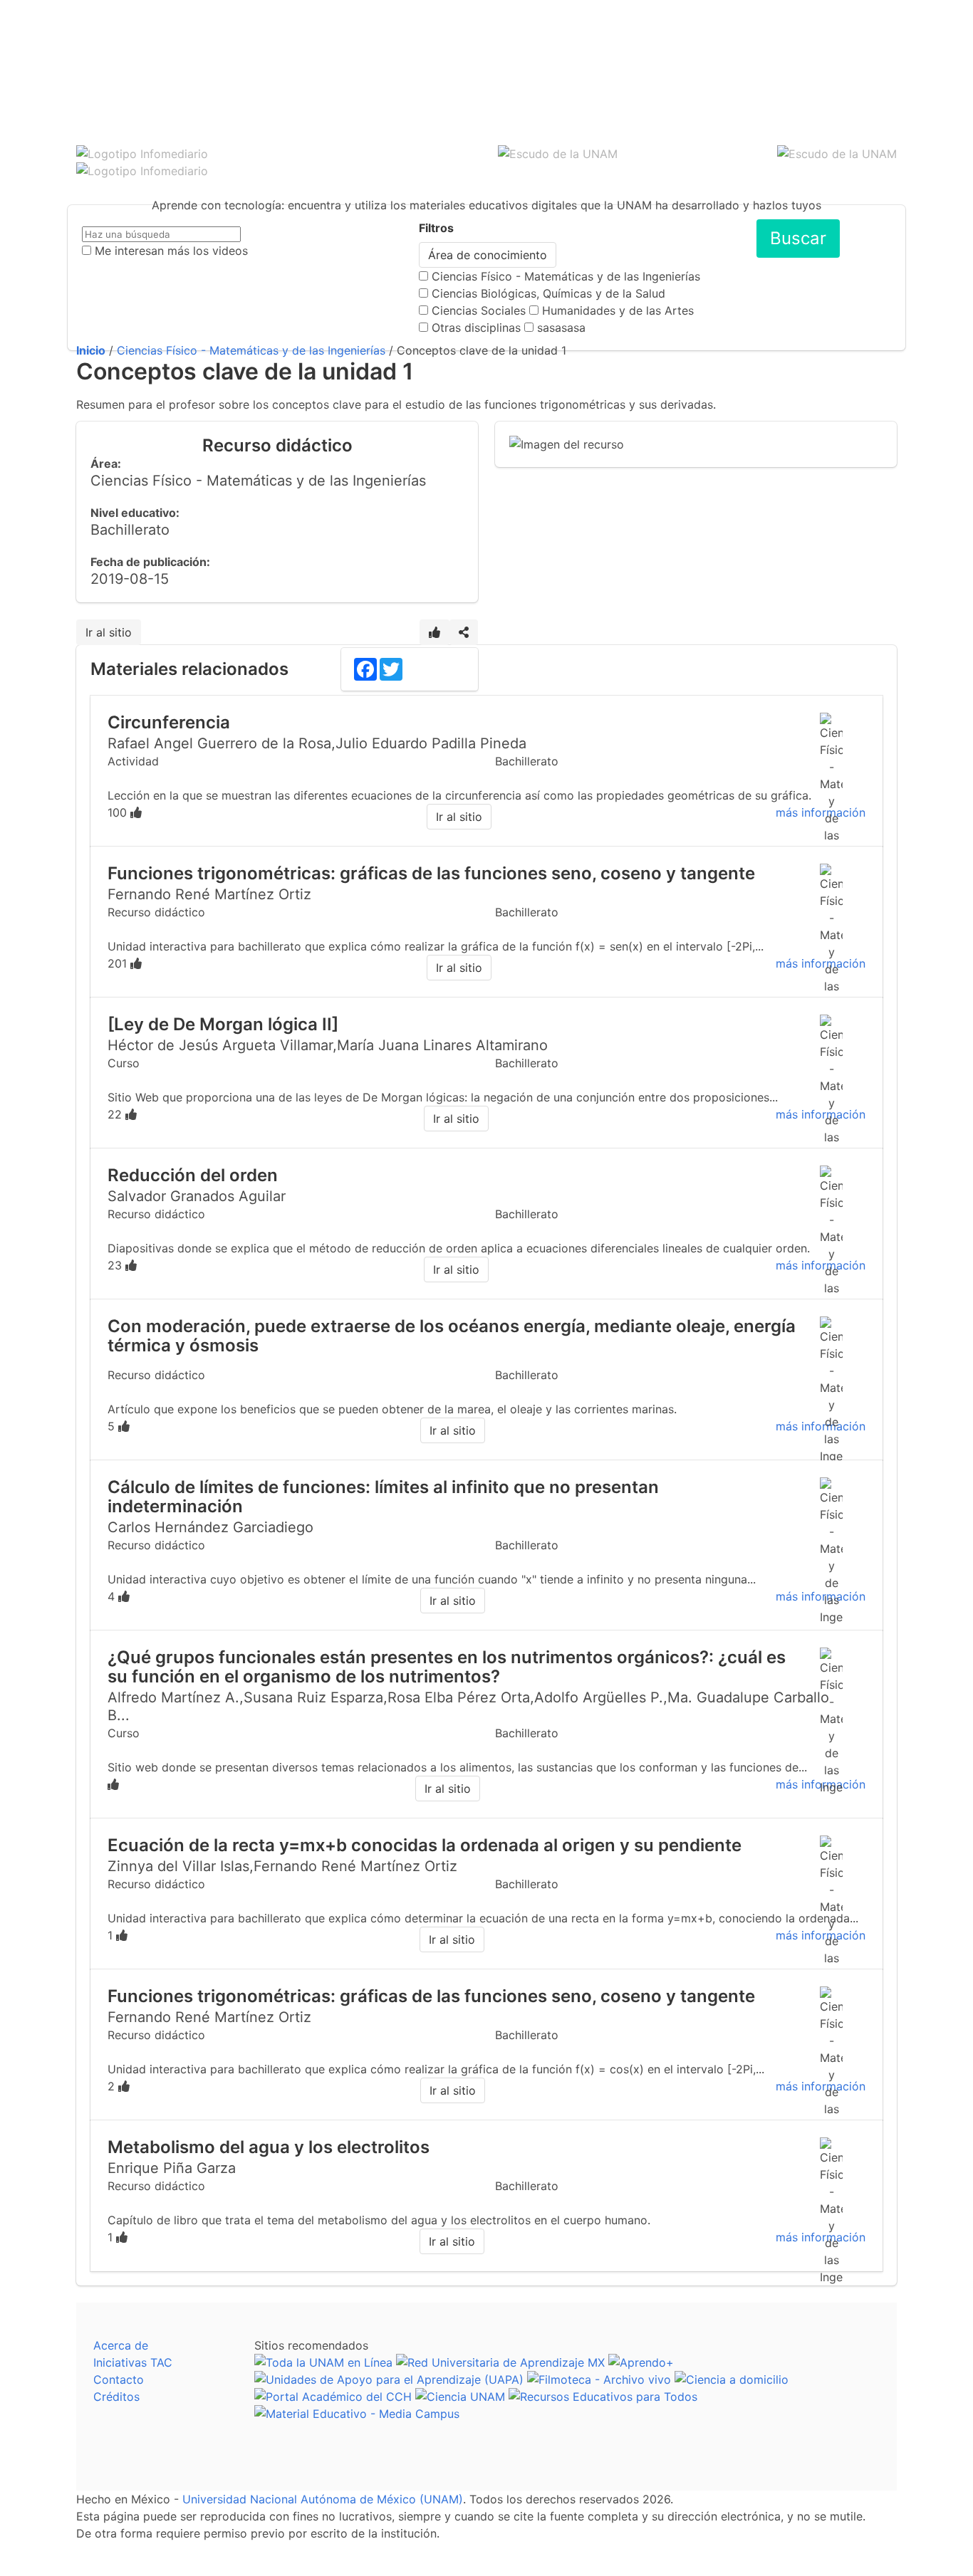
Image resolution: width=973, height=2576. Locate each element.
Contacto (119, 2379)
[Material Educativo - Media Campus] (357, 2414)
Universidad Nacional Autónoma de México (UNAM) (323, 2499)
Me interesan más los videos (171, 251)
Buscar (798, 238)
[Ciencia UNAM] (460, 2397)
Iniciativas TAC (133, 2362)
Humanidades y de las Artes (618, 310)
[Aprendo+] (641, 2362)
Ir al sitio (109, 632)
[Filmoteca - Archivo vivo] (599, 2379)
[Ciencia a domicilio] (732, 2379)
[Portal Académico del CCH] (333, 2397)
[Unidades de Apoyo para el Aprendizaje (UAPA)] (389, 2379)
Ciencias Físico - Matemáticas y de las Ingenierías (566, 276)
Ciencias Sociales (479, 310)
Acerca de (121, 2345)
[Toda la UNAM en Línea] (323, 2362)
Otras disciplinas (476, 328)
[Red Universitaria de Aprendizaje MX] (500, 2362)
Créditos (116, 2397)
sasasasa (561, 328)
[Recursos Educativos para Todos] (603, 2397)
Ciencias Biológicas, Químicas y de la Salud (548, 293)
